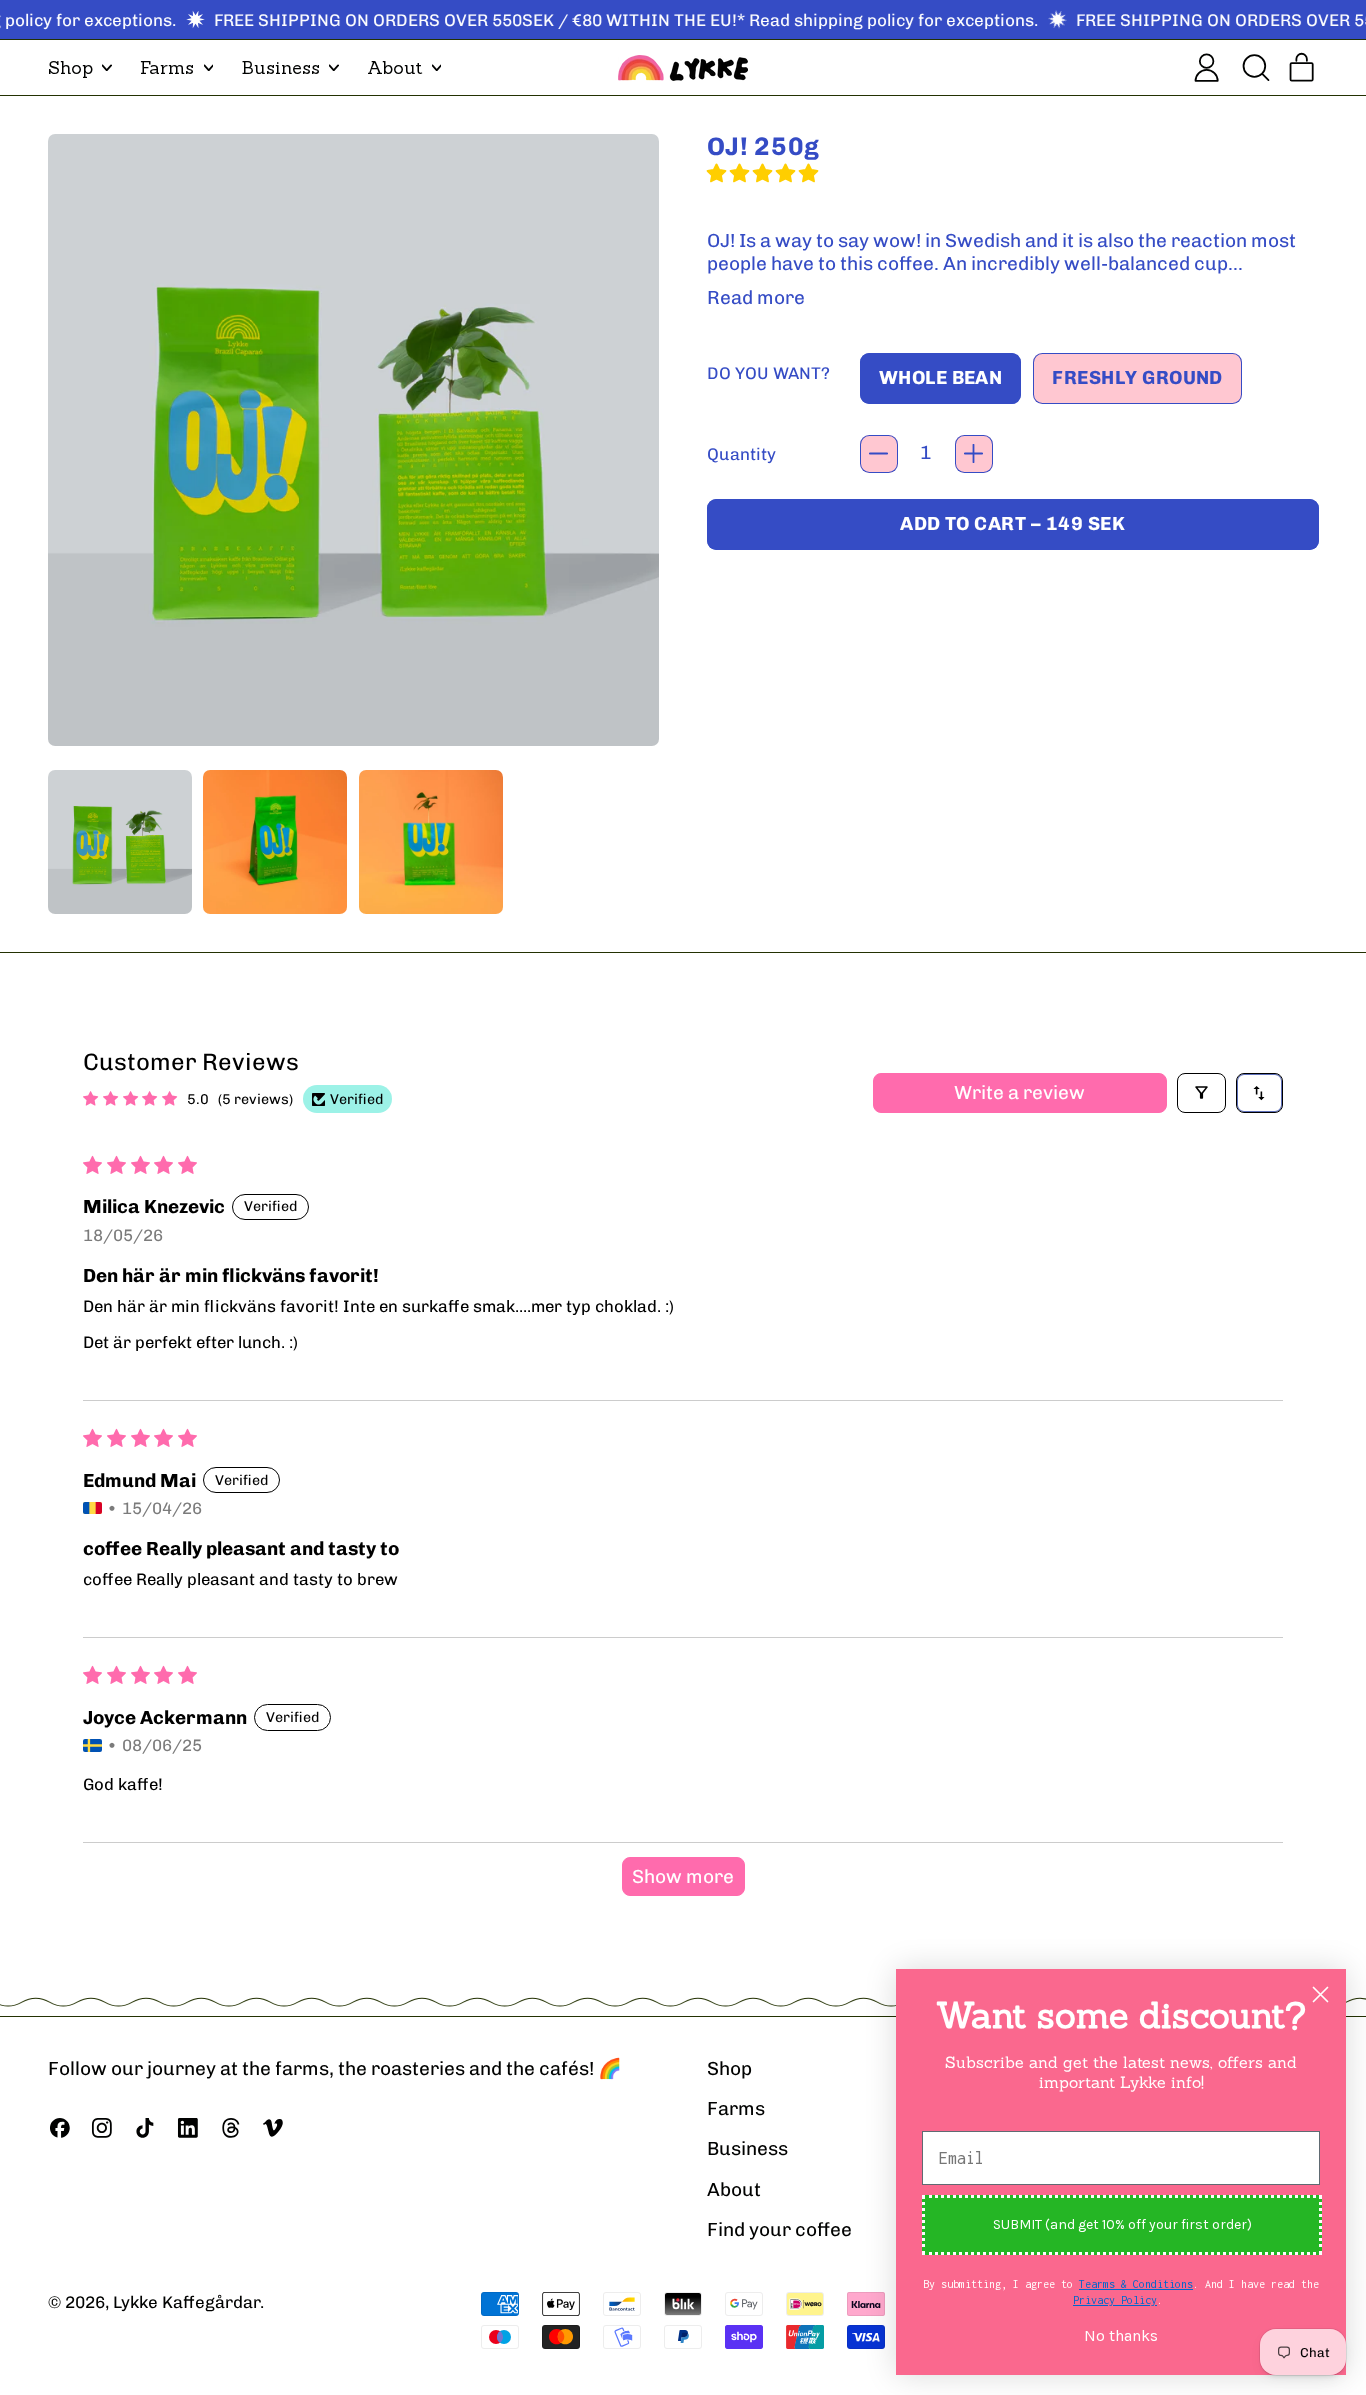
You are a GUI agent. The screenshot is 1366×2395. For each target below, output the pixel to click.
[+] (974, 454)
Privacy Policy (1115, 2300)
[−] (879, 454)
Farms (736, 2108)
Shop (729, 2068)
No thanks (1121, 2336)
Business (747, 2148)
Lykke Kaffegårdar (186, 2302)
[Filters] (1202, 1093)
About (734, 2189)
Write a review (1019, 1092)
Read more (756, 298)
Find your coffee (779, 2229)
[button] (1254, 67)
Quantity (741, 454)
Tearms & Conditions (1136, 2284)
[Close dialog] (1320, 1994)
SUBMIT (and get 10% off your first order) (1122, 2224)
